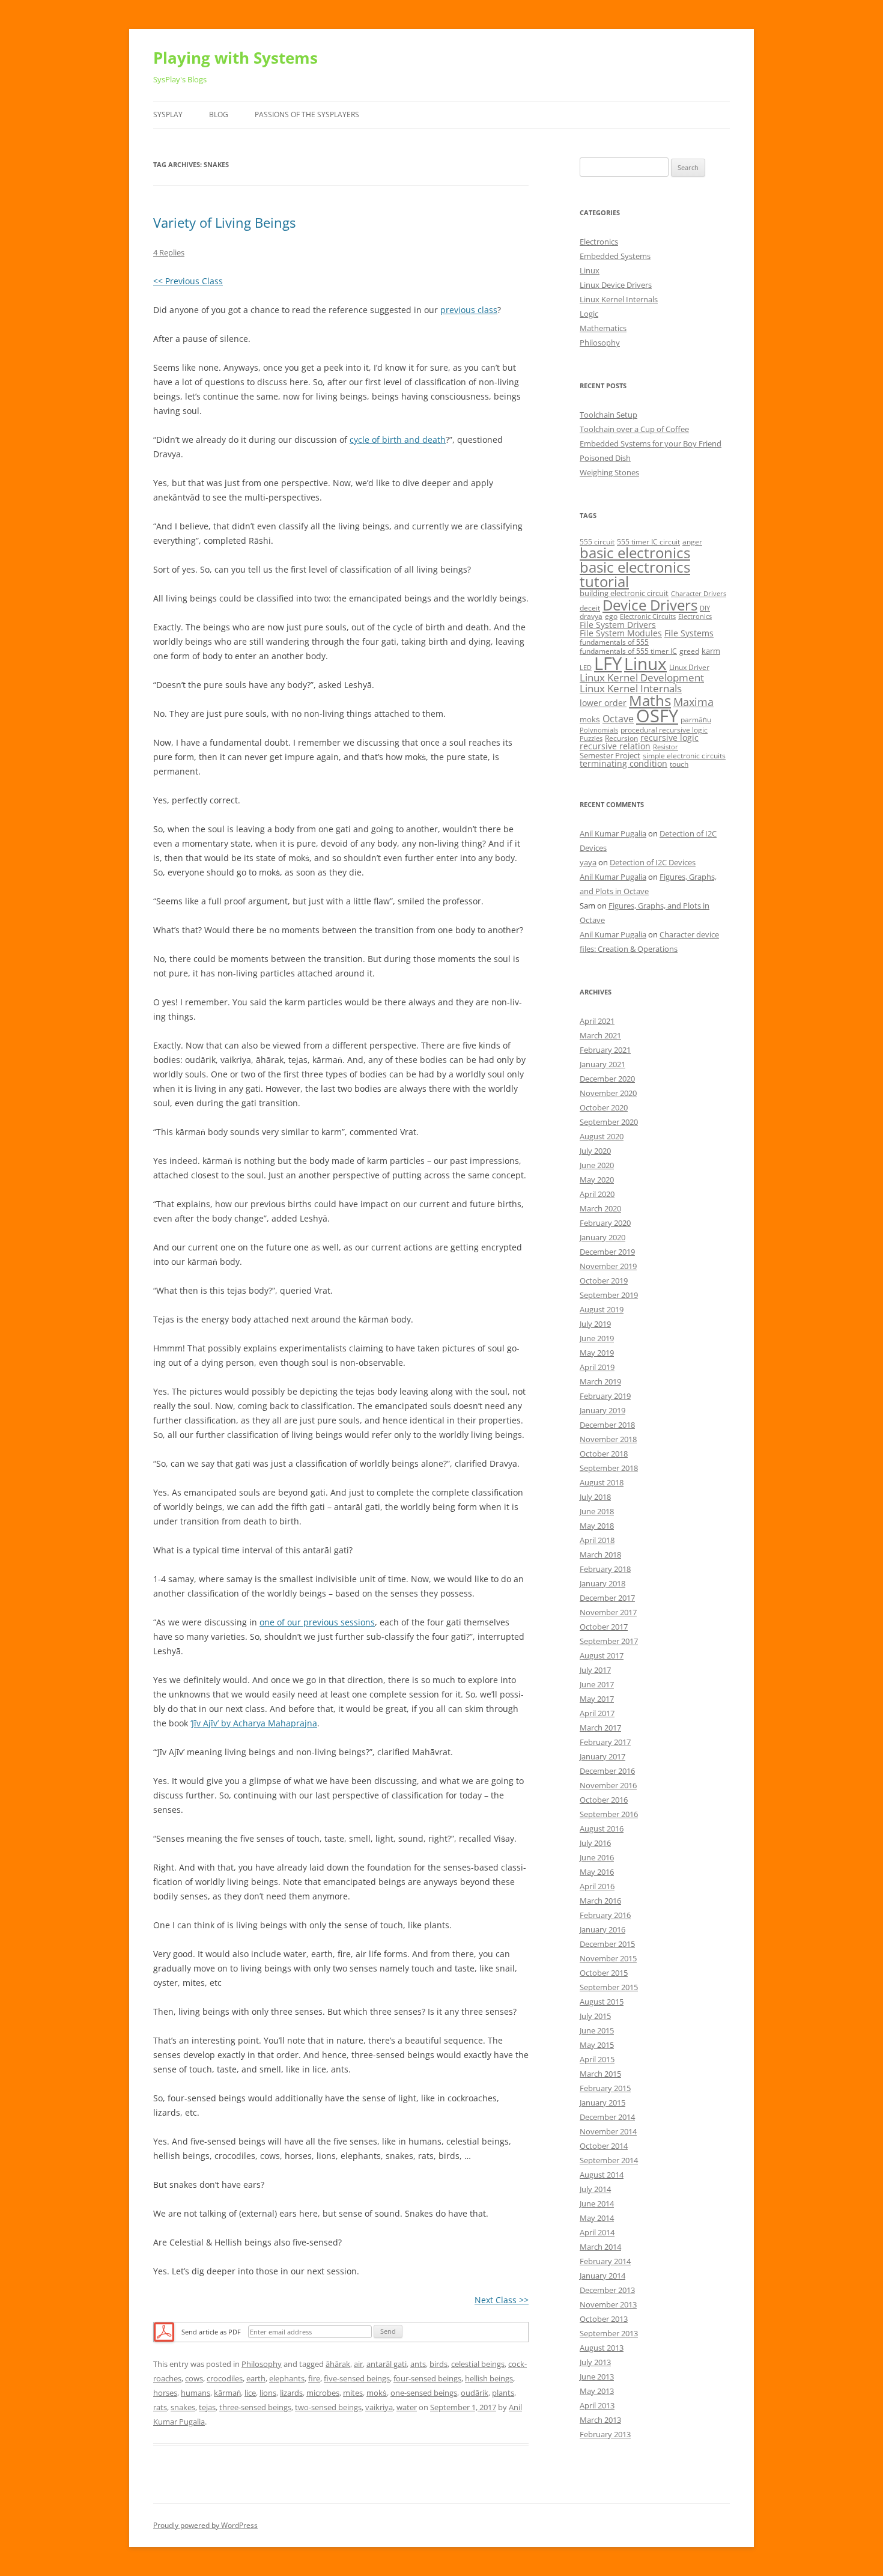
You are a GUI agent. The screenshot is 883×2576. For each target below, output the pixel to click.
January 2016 (602, 1929)
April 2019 (597, 1367)
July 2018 (595, 1497)
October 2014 (604, 2146)
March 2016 (600, 1901)
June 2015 (597, 2030)
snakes (183, 2407)
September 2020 (609, 1122)
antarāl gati (387, 2364)
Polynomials (599, 730)
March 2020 (600, 1208)
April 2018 (597, 1540)
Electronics (599, 242)
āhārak (338, 2364)
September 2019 (609, 1295)
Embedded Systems (615, 256)
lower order (603, 703)
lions (268, 2393)
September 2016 (609, 1814)
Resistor (666, 747)
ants (418, 2364)
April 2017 (597, 1713)
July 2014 (595, 2189)
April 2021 (597, 1021)
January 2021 (602, 1064)
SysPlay (168, 114)
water (407, 2407)
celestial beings (478, 2364)
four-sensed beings (427, 2378)
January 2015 (602, 2103)
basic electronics (635, 553)
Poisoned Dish (605, 458)
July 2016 (595, 1843)
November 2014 (608, 2131)
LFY (608, 663)
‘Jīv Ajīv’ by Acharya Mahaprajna (254, 1723)
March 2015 (600, 2074)
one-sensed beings (424, 2393)
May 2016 (597, 1872)
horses (165, 2393)
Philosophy (262, 2364)
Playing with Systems (235, 58)
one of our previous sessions (317, 1622)
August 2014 (602, 2175)
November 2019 (608, 1266)
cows (194, 2378)
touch (679, 764)
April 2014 (597, 2232)
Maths (650, 700)
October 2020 (604, 1107)
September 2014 (609, 2160)
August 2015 (602, 2002)
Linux (590, 270)
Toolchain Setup (608, 415)
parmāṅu (696, 720)
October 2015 (604, 1973)
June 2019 (597, 1338)
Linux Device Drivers (616, 285)
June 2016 (597, 1857)
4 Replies (169, 252)
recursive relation (615, 746)
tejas (207, 2407)
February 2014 (605, 2261)
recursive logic (669, 738)
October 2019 (604, 1280)
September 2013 (609, 2333)
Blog (219, 114)
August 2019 (602, 1309)
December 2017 (607, 1598)
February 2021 (605, 1050)
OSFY (657, 716)
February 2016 (605, 1915)
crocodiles (225, 2378)
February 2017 (605, 1742)
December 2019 (607, 1252)
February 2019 (605, 1396)
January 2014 (602, 2276)
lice (250, 2393)
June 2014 (597, 2203)
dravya (591, 616)
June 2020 (597, 1165)
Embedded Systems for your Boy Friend (651, 443)
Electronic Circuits (648, 617)
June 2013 (597, 2377)
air (358, 2364)
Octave (618, 719)
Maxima (693, 702)
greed (689, 651)
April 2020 (597, 1194)
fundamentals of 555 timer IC (628, 651)
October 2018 (604, 1454)
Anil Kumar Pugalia (613, 833)
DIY (705, 608)
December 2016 (607, 1771)
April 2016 (597, 1886)
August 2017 (602, 1655)
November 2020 (608, 1093)
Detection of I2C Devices (653, 862)
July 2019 (595, 1324)
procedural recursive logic (664, 730)
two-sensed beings (328, 2407)
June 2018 (597, 1511)
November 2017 (608, 1612)
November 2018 (608, 1439)
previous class (469, 310)
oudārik (475, 2393)
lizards (291, 2393)
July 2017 (595, 1670)
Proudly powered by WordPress (205, 2525)
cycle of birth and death (398, 440)
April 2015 (597, 2059)
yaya (588, 862)
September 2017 (609, 1641)
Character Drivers (699, 594)
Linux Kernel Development (642, 677)
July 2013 (595, 2362)
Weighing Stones (609, 472)
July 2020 (595, 1151)
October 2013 (604, 2319)
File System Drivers (618, 625)
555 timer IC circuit (648, 542)
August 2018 (602, 1482)
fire (314, 2378)
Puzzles (591, 738)
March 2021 (600, 1035)
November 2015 (608, 1958)
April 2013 (597, 2405)
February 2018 (605, 1569)
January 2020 (602, 1237)
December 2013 (607, 2290)
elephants (287, 2378)
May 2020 (597, 1180)
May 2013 (597, 2391)
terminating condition (624, 763)
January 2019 (602, 1410)
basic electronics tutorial (635, 574)
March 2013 (600, 2420)
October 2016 (604, 1800)
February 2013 (605, 2434)
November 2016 (608, 1785)
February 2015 (605, 2088)
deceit (590, 608)
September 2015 (609, 1987)
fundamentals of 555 (614, 642)
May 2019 (597, 1353)
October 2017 (604, 1627)
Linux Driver (689, 667)
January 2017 (602, 1756)
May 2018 (597, 1526)
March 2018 (600, 1554)
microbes (323, 2393)
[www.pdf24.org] (164, 2331)
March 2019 (600, 1381)
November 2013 (608, 2304)
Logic (589, 314)
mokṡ (377, 2393)
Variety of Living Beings (224, 222)
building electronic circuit (624, 593)
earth (256, 2378)
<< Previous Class (188, 281)
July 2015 (595, 2016)
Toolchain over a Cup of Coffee (634, 429)
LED (586, 668)
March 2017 (600, 1728)
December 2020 (607, 1079)
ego (611, 616)
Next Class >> (502, 2300)
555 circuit (597, 542)
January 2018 (602, 1583)
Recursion (621, 738)
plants (503, 2393)
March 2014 (600, 2247)
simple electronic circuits (684, 756)
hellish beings (489, 2378)
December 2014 (607, 2117)
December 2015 (607, 1944)
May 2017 (597, 1699)
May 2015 (597, 2045)
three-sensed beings (255, 2407)
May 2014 (597, 2218)
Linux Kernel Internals (619, 299)
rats (160, 2407)
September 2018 (609, 1468)
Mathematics (603, 328)
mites (353, 2393)
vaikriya (379, 2407)
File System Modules (621, 633)
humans (196, 2393)
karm (711, 651)
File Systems (689, 633)
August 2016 (602, 1828)
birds (438, 2364)
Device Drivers (650, 605)
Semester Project (610, 755)
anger (692, 542)
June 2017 (597, 1684)
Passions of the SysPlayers (307, 114)
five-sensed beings (357, 2378)
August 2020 (602, 1136)
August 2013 (602, 2348)
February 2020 (605, 1223)
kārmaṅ (227, 2393)
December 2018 (607, 1425)
